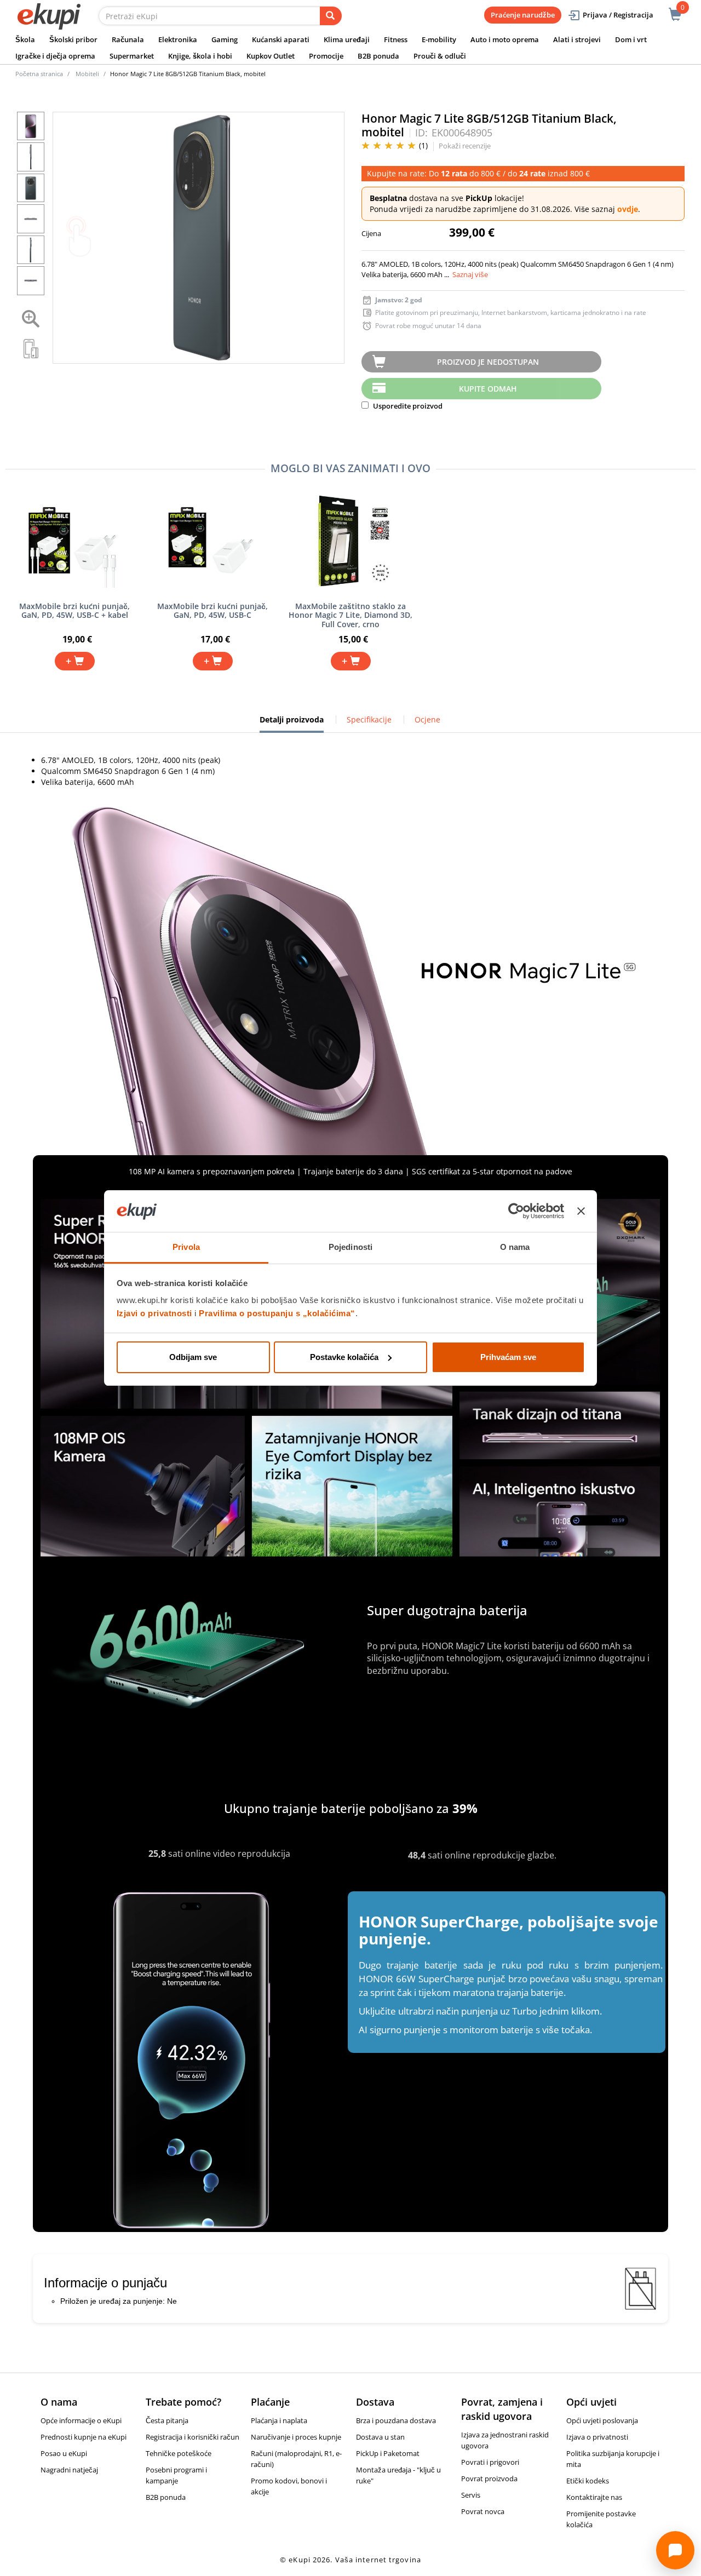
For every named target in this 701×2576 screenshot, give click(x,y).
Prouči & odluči (440, 56)
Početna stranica (39, 74)
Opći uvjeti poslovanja (602, 2420)
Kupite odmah (488, 389)
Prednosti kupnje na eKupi (84, 2437)
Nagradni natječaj (69, 2470)
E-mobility (439, 39)
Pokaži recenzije (465, 146)
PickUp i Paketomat (388, 2453)
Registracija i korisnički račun (193, 2437)
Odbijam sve (193, 1357)
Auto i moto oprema (505, 39)
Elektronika (178, 39)
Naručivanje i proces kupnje (296, 2437)
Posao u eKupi (64, 2453)
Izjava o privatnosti (597, 2437)
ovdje (628, 209)
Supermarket (132, 56)
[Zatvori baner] (581, 1211)
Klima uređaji (347, 39)
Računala (128, 39)
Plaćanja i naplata (279, 2420)
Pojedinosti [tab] (350, 1247)
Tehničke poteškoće (179, 2453)
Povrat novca (483, 2511)
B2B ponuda (378, 56)
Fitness (396, 39)
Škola (25, 39)
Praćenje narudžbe (523, 15)
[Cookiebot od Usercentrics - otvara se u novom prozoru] (516, 1211)
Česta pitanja (167, 2420)
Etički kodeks (588, 2481)
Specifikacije (369, 719)
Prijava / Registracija (618, 15)
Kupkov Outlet (271, 56)
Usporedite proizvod (407, 406)
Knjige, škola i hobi (200, 56)
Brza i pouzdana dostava (396, 2420)
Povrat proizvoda (489, 2479)
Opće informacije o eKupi (81, 2420)
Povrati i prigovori (490, 2462)
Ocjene (427, 719)
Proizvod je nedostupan (488, 362)
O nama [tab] (515, 1247)
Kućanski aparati (281, 39)
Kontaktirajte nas (594, 2497)
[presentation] (199, 238)
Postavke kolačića (344, 1357)
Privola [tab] (186, 1247)
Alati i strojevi (577, 39)
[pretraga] (331, 16)
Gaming (225, 39)
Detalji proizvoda (292, 724)
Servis (471, 2495)
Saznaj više (470, 274)
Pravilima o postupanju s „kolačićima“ (277, 1313)
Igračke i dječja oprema (55, 56)
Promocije (326, 56)
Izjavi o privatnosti (154, 1313)
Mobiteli (87, 74)
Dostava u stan (380, 2437)
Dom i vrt (631, 39)
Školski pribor (73, 39)
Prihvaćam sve (508, 1357)
